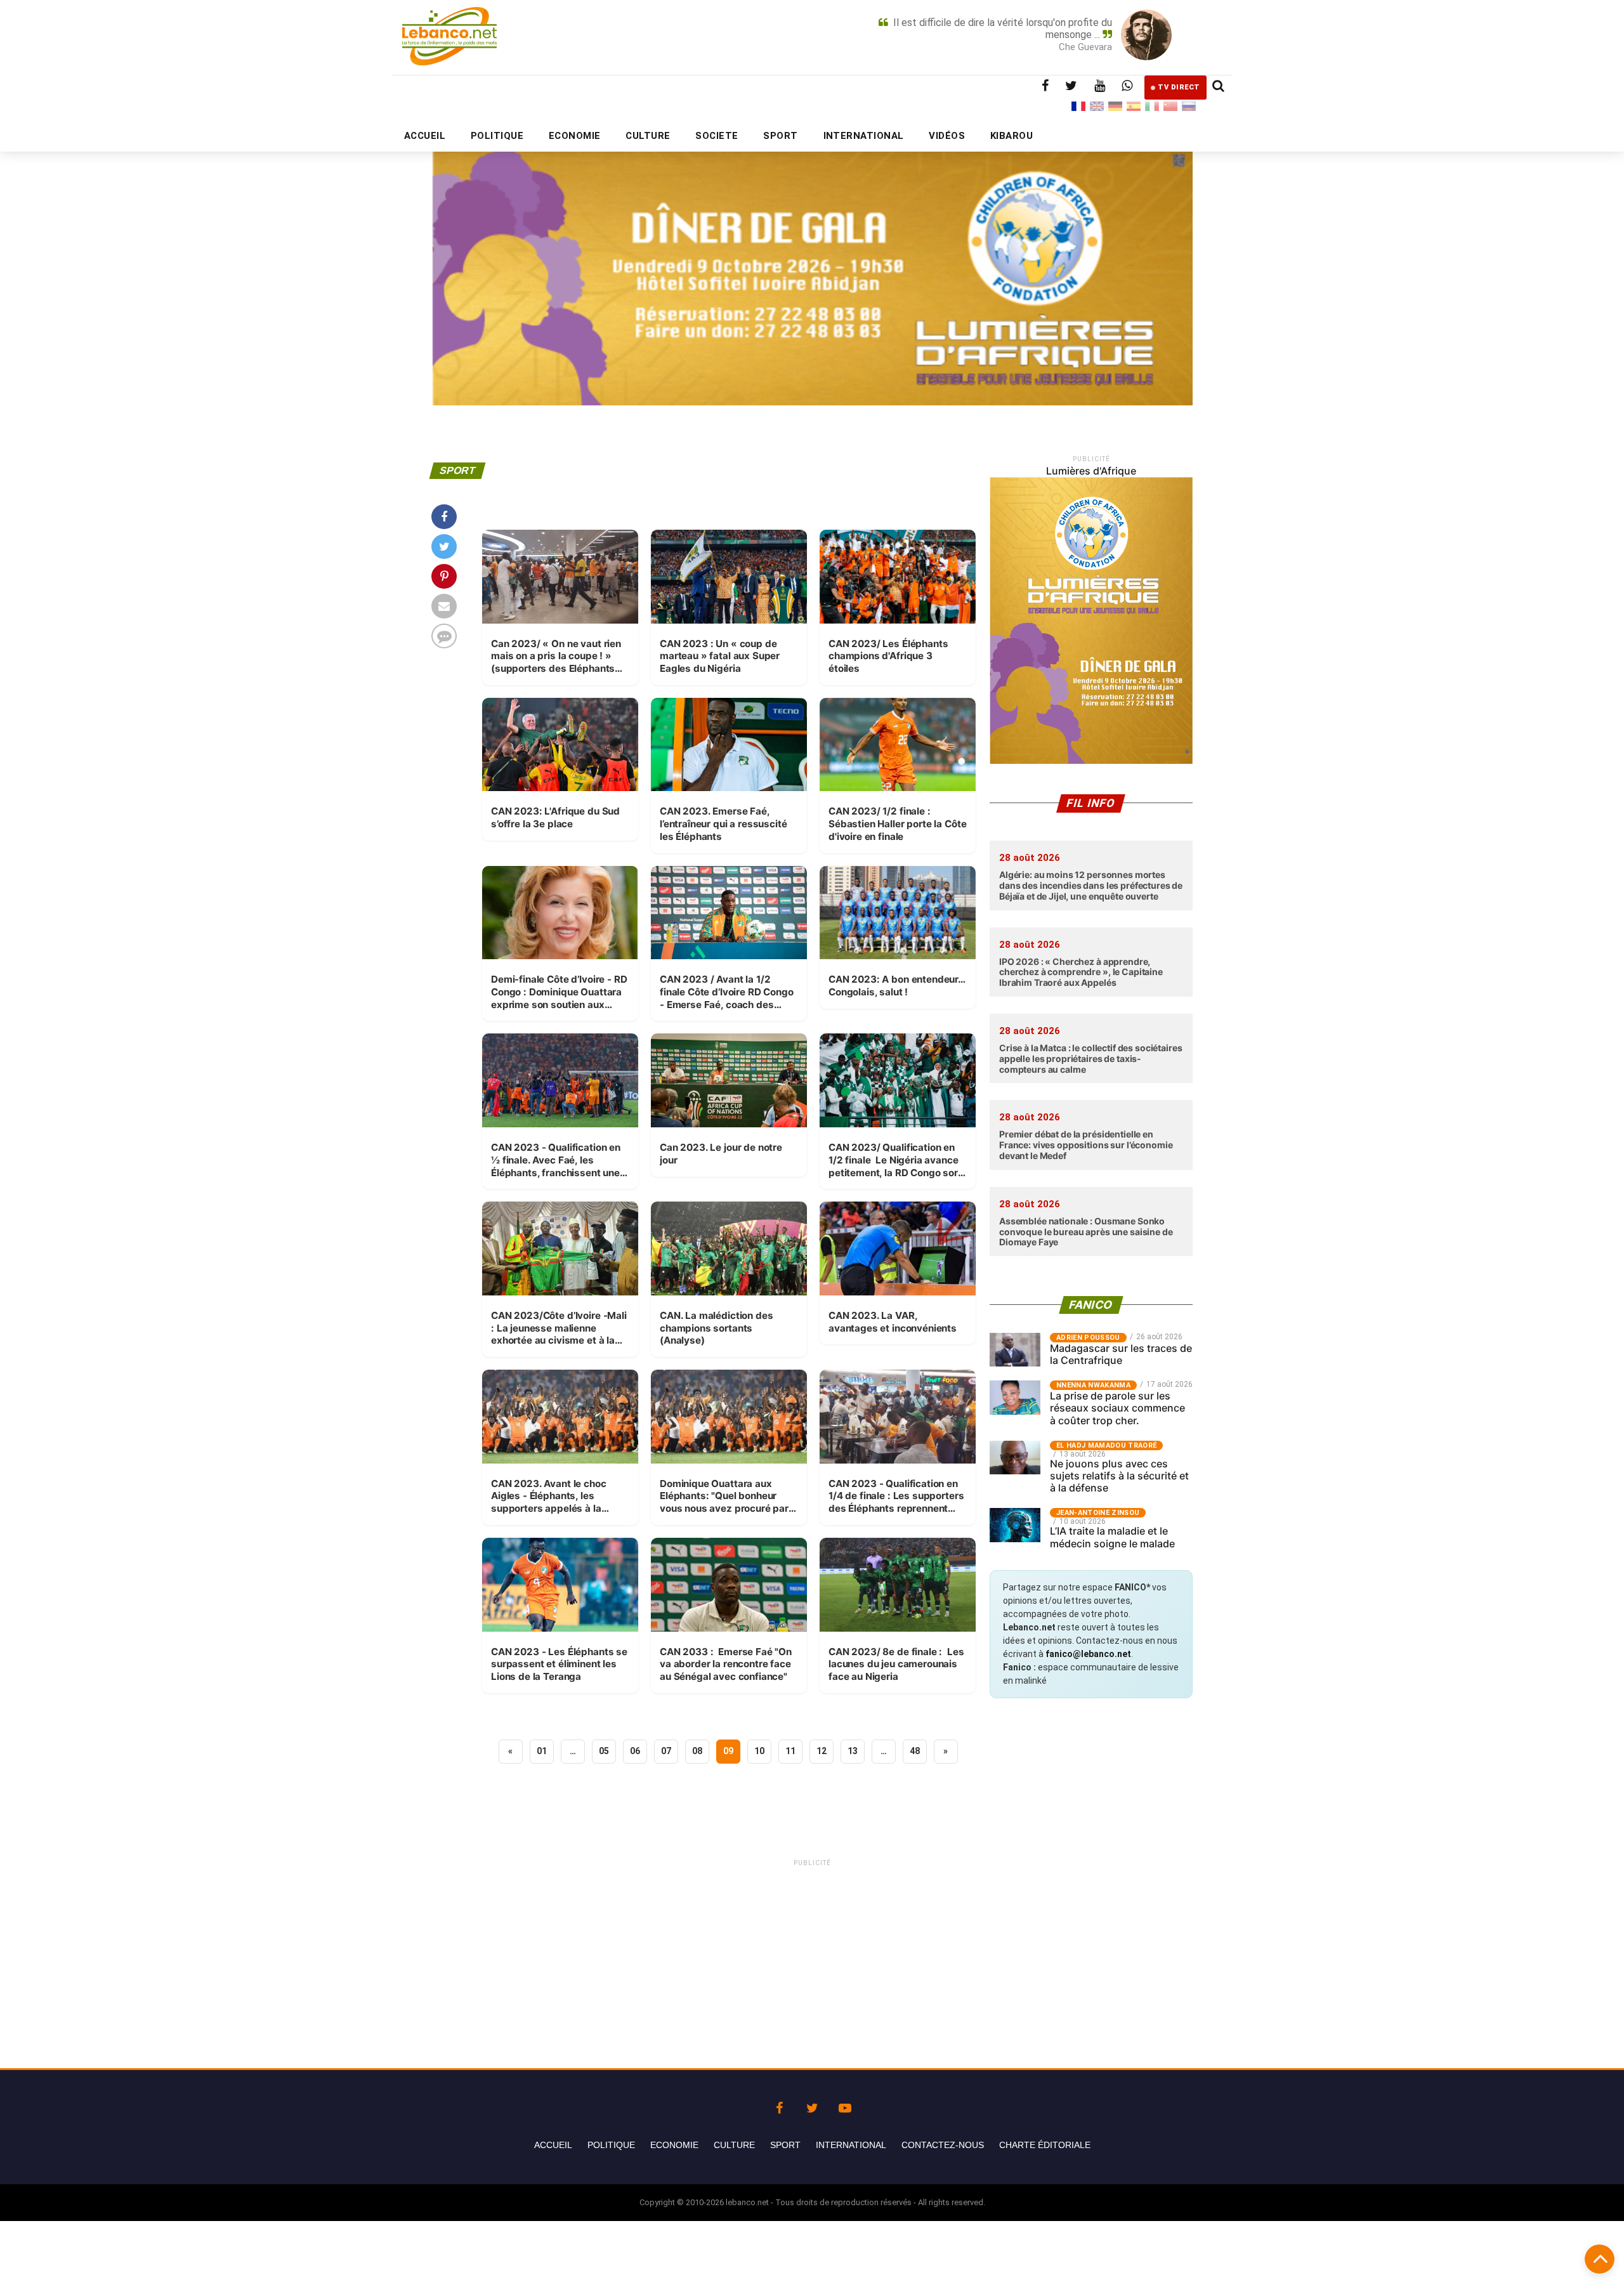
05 (604, 1751)
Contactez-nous (943, 2145)
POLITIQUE (497, 136)
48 (915, 1751)
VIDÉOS (947, 136)
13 (853, 1751)
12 (822, 1751)
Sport (785, 2145)
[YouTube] (845, 2105)
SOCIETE (717, 136)
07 (666, 1751)
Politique (611, 2145)
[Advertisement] (812, 1958)
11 (790, 1751)
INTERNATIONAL (864, 136)
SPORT (780, 136)
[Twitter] (812, 2105)
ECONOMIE (575, 136)
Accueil (553, 2145)
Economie (674, 2145)
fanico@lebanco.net (1088, 1654)
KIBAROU (1012, 136)
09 (728, 1751)
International (851, 2145)
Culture (734, 2145)
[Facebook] (779, 2105)
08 (697, 1751)
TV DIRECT (1179, 87)
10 (759, 1751)
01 (542, 1751)
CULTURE (648, 136)
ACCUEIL (425, 136)
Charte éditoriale (1045, 2145)
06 (635, 1751)
